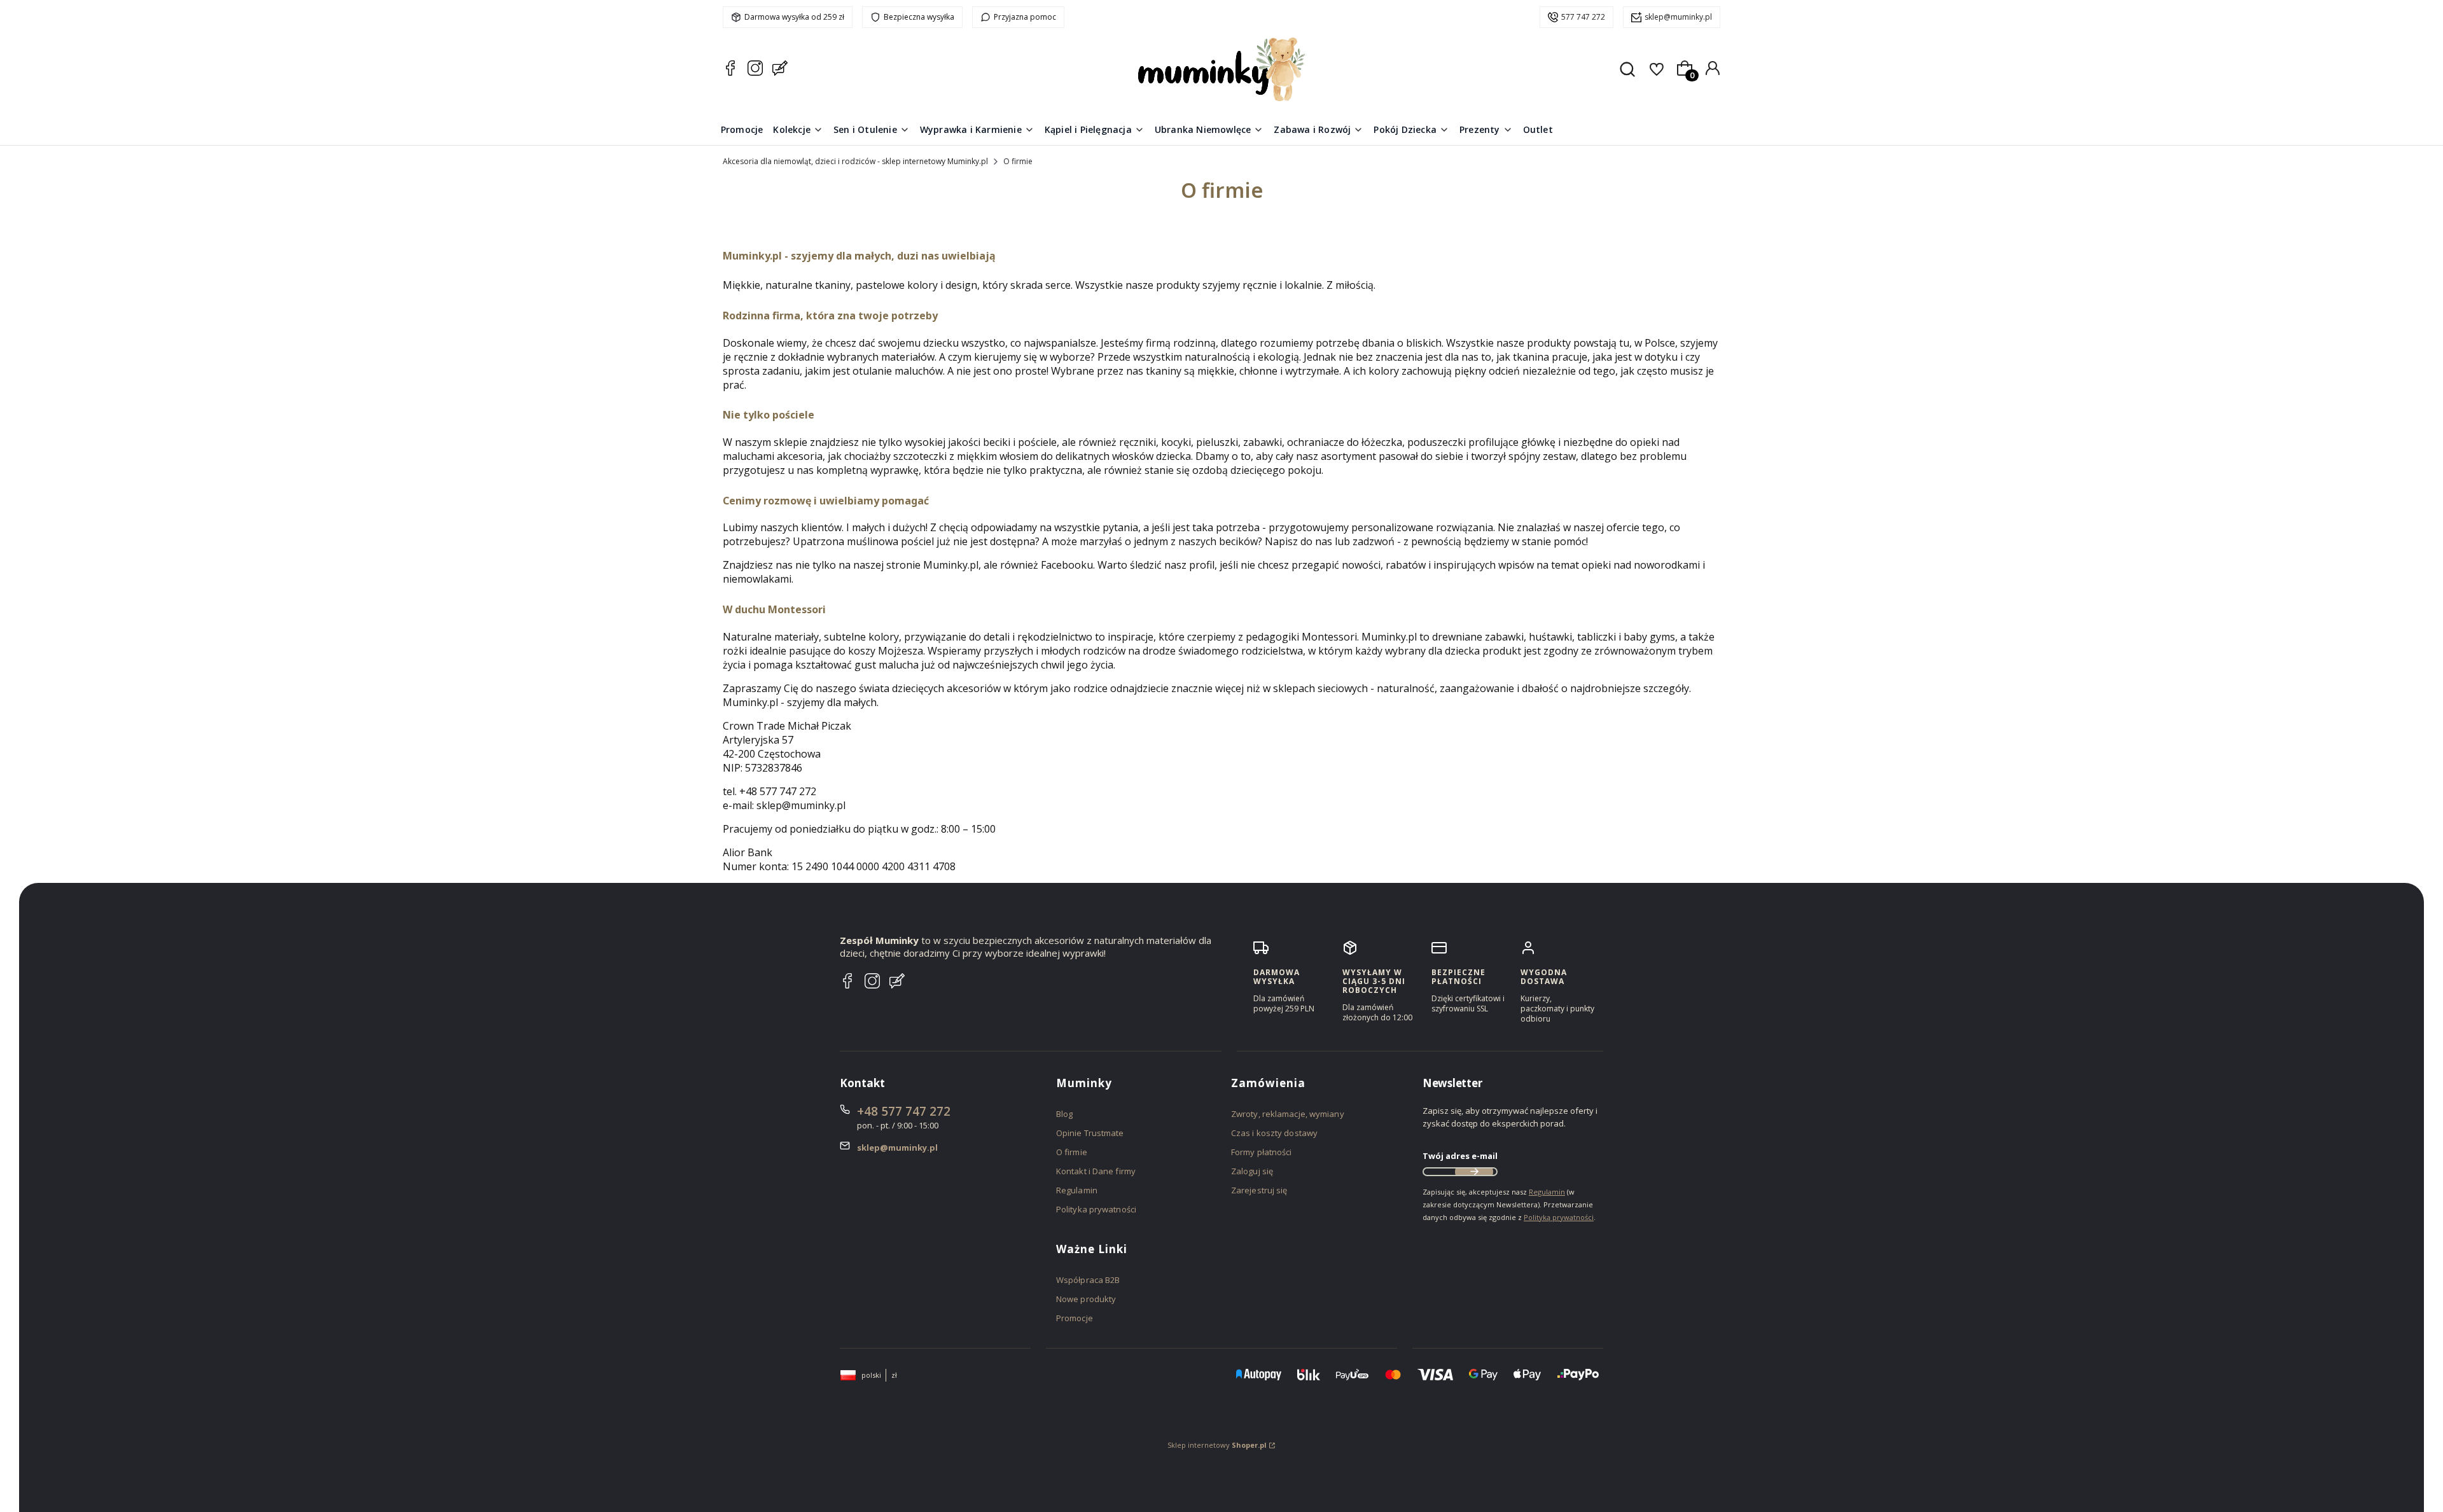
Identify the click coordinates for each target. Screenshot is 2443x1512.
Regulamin (1077, 1190)
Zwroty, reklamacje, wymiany (1288, 1114)
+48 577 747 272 (904, 1111)
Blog (1064, 1114)
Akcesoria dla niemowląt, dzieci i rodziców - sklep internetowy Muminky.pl (855, 161)
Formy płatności (1262, 1152)
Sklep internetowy (1217, 1445)
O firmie (1072, 1152)
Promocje (1075, 1318)
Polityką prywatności (1559, 1217)
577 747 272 (1583, 17)
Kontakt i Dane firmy (1096, 1171)
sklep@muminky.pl (1678, 17)
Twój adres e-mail (1460, 1156)
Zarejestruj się (1259, 1190)
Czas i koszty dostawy (1274, 1133)
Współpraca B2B (1088, 1280)
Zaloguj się (1252, 1171)
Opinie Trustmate (1090, 1133)
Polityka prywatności (1096, 1209)
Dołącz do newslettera (1474, 1172)
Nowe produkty (1086, 1299)
